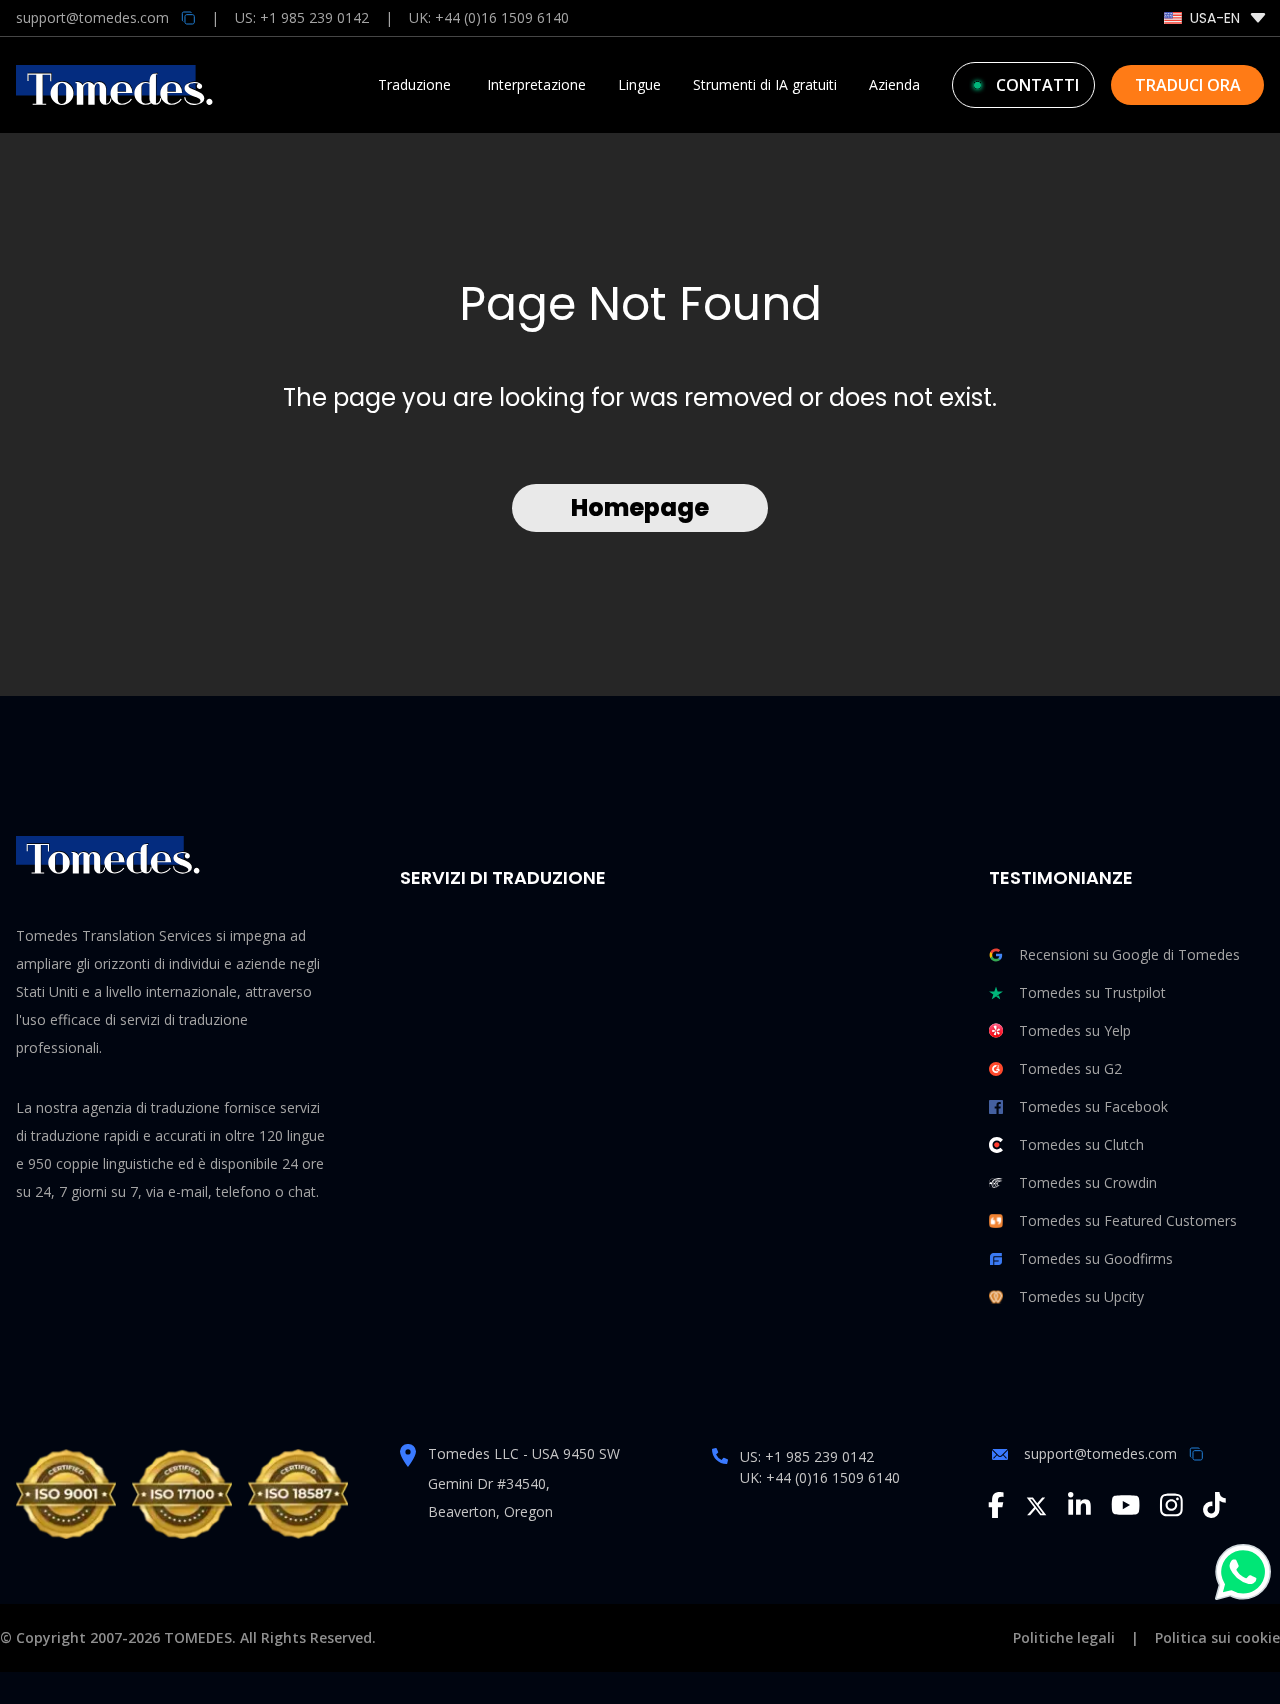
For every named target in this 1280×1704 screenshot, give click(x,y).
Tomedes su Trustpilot (1092, 992)
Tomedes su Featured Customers (1128, 1220)
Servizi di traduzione (503, 877)
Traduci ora (1188, 85)
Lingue (639, 85)
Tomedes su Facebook (1093, 1106)
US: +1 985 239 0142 (302, 17)
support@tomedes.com (1100, 1453)
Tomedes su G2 (1070, 1068)
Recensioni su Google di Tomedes (1129, 954)
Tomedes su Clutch (1081, 1144)
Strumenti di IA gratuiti (765, 85)
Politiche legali (1064, 1637)
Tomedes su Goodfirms (1096, 1258)
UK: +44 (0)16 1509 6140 (489, 17)
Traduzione (414, 85)
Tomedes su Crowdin (1088, 1182)
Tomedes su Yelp (1075, 1030)
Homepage (640, 507)
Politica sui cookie (1217, 1637)
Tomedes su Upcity (1081, 1296)
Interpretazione (536, 85)
